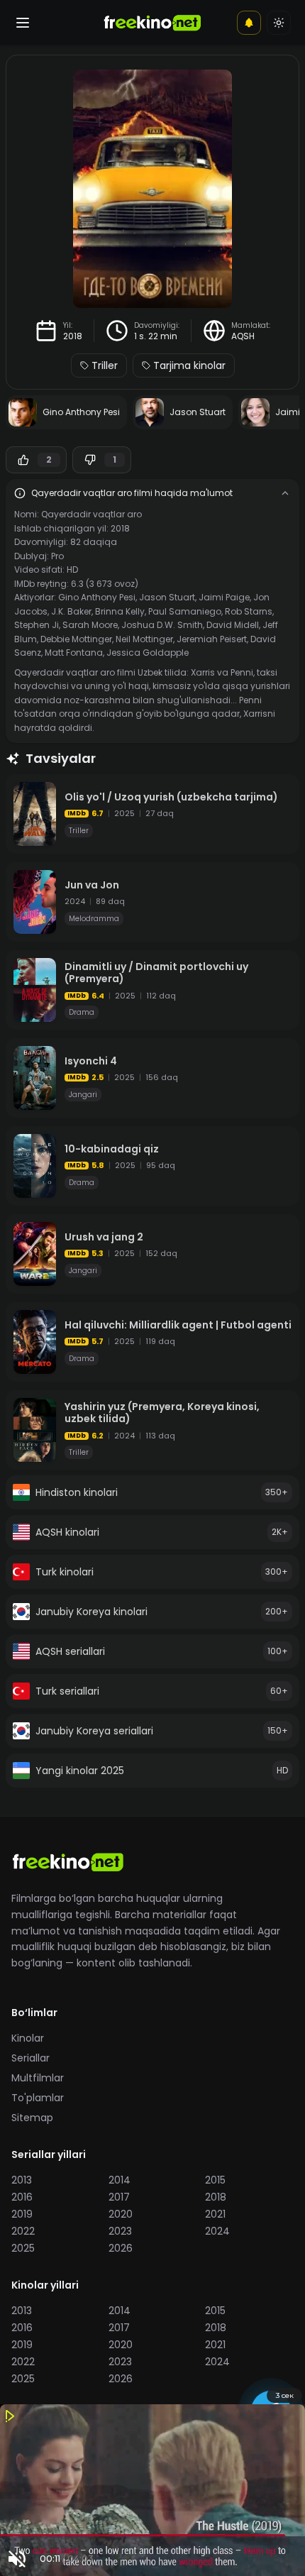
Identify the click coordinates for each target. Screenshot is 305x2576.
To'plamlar (38, 2098)
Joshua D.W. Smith (162, 625)
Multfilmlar (38, 2078)
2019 (22, 2214)
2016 (22, 2197)
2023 (120, 2231)
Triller (105, 365)
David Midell (233, 625)
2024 (217, 2231)
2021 (215, 2214)
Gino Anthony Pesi (97, 597)
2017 (119, 2197)
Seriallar (30, 2058)
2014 (120, 2180)
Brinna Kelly (120, 611)
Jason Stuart (167, 597)
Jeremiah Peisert (212, 639)
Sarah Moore (90, 625)
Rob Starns (249, 611)
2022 (23, 2231)
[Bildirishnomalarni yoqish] (249, 23)
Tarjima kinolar (189, 365)
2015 (215, 2180)
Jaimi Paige (224, 597)
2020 (121, 2214)
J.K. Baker (71, 611)
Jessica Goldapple (148, 653)
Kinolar (28, 2038)
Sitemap (32, 2118)
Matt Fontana (74, 653)
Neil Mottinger (144, 639)
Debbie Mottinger (76, 639)
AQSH (243, 336)
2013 (22, 2180)
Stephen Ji (37, 625)
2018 (73, 336)
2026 (121, 2248)
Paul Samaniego (185, 611)
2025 (23, 2248)
